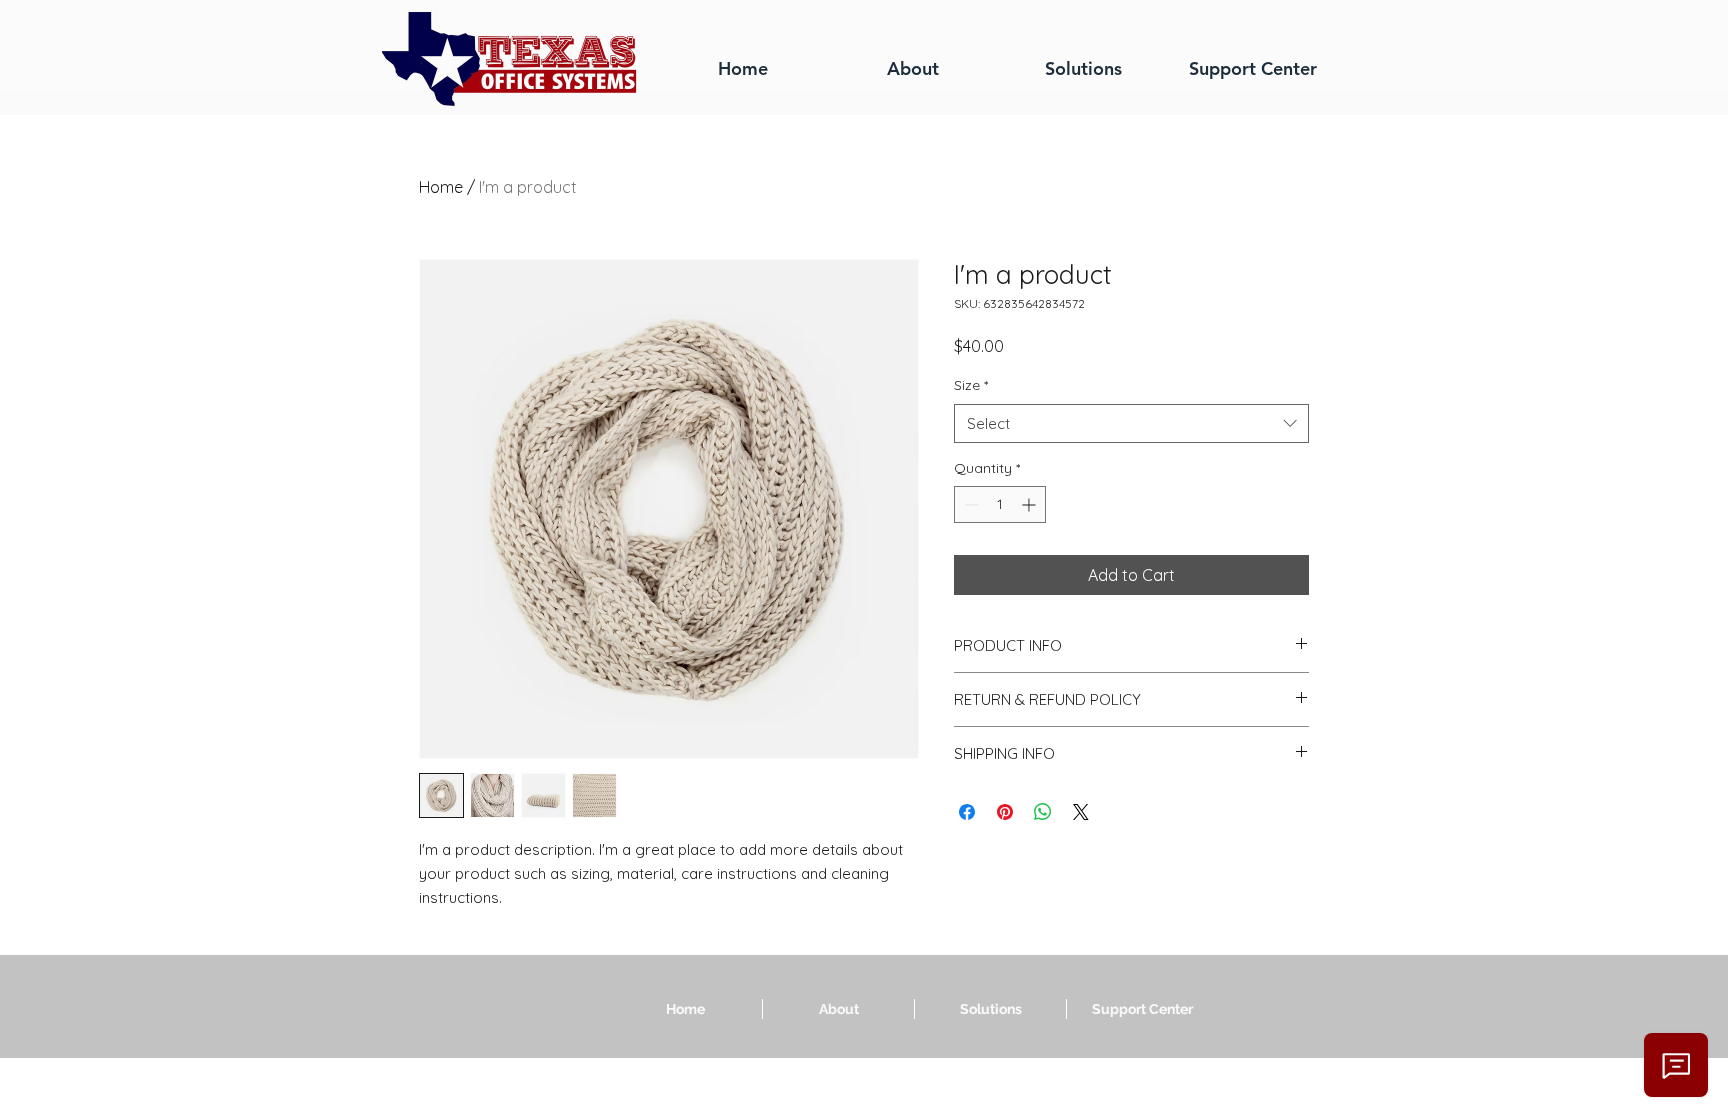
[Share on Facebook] (967, 812)
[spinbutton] (1000, 504)
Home (441, 187)
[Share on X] (1081, 812)
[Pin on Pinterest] (1005, 812)
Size (971, 385)
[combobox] (1131, 423)
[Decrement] (969, 504)
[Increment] (1030, 504)
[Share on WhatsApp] (1043, 812)
